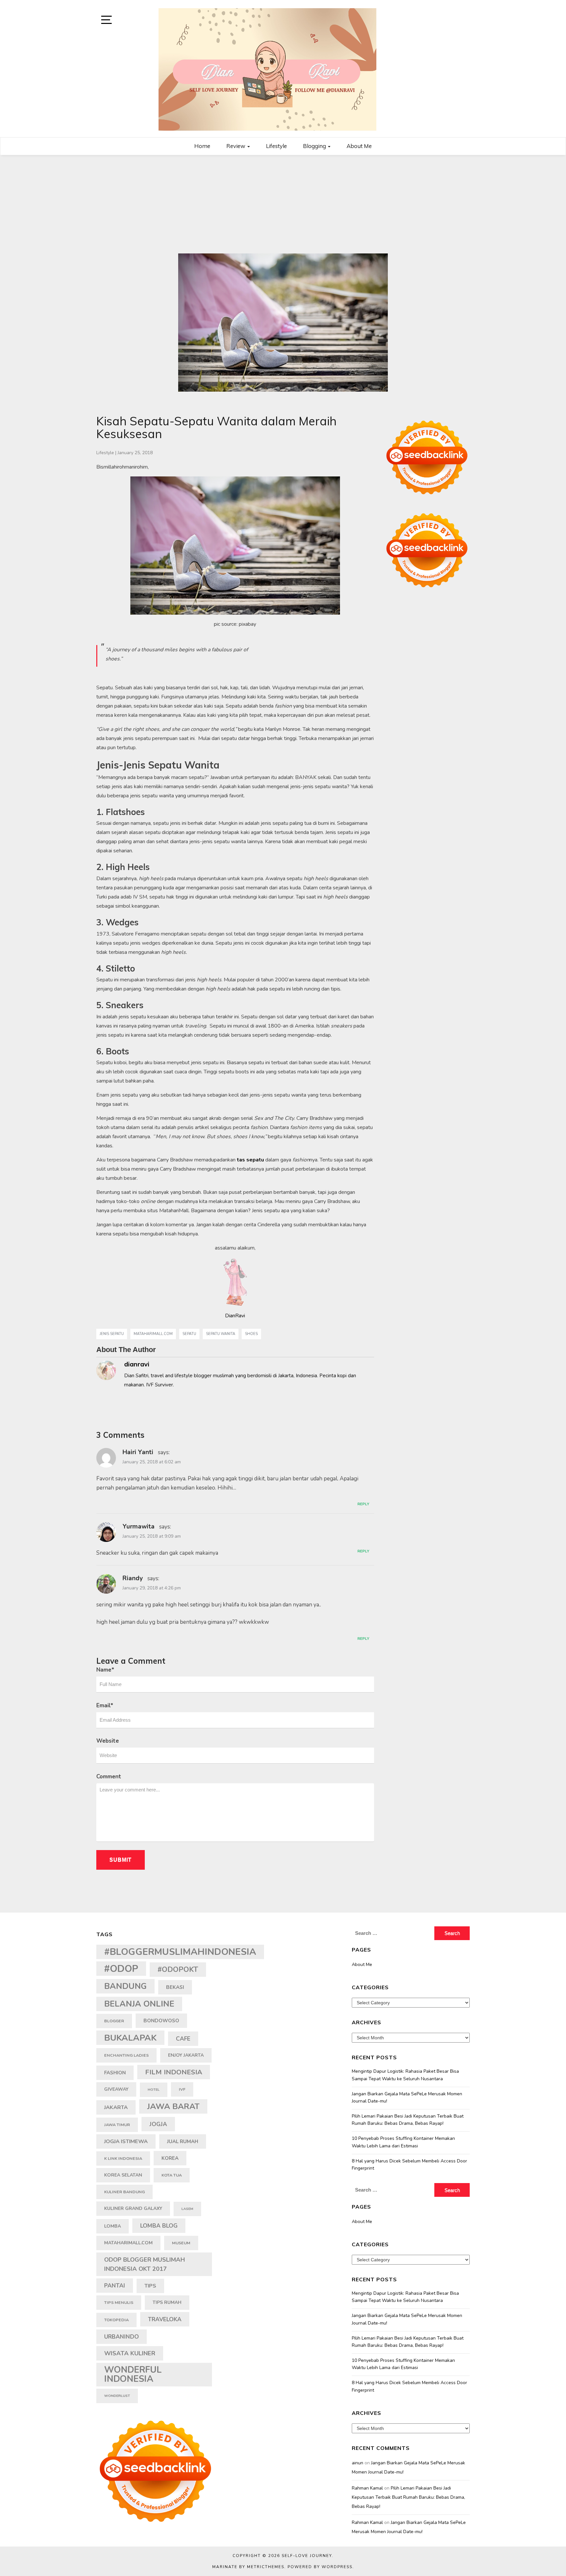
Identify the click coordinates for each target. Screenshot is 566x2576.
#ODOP (121, 1969)
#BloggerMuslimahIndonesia (180, 1952)
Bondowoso (161, 2021)
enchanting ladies (126, 2055)
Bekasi (175, 1987)
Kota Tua (172, 2175)
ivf (182, 2089)
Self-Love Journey (307, 2556)
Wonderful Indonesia (133, 2374)
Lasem (187, 2209)
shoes (251, 1334)
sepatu (189, 1334)
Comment (109, 1777)
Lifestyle (276, 146)
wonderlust (117, 2396)
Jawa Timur (117, 2125)
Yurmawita (139, 1527)
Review (236, 146)
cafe (183, 2039)
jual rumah (183, 2141)
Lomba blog (159, 2226)
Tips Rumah (167, 2302)
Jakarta (116, 2107)
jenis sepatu (112, 1334)
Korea (170, 2158)
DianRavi (235, 1316)
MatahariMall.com (153, 1334)
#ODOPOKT (178, 1970)
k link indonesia (123, 2158)
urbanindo (122, 2337)
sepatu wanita (221, 1334)
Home (202, 146)
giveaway (116, 2089)
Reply (363, 1504)
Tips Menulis (119, 2302)
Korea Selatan (123, 2175)
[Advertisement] (283, 204)
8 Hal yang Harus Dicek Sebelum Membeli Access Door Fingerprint (409, 2165)
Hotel (154, 2090)
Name (105, 1670)
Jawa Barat (173, 2106)
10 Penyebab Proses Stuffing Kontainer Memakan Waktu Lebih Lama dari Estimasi (403, 2142)
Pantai (115, 2286)
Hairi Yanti (138, 1452)
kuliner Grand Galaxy (133, 2208)
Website (108, 1741)
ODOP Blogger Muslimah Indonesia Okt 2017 (145, 2264)
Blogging (315, 146)
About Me (359, 146)
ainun (358, 2463)
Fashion (115, 2073)
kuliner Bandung (124, 2192)
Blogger (114, 2021)
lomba (113, 2226)
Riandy (133, 1578)
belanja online (139, 2004)
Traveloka (165, 2319)
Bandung (125, 1986)
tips (150, 2286)
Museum (181, 2243)
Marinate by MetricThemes (248, 2567)
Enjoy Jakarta (186, 2055)
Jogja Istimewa (126, 2141)
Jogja (158, 2124)
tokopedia (116, 2320)
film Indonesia (174, 2072)
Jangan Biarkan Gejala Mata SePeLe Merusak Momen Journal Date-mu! (407, 2097)
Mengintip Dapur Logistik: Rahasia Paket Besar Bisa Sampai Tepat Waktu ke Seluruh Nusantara (405, 2075)
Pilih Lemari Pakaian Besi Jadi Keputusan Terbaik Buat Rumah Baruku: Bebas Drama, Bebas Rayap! (408, 2120)
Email (105, 1705)
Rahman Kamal (367, 2488)
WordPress (337, 2567)
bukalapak (130, 2038)
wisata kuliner (130, 2353)
